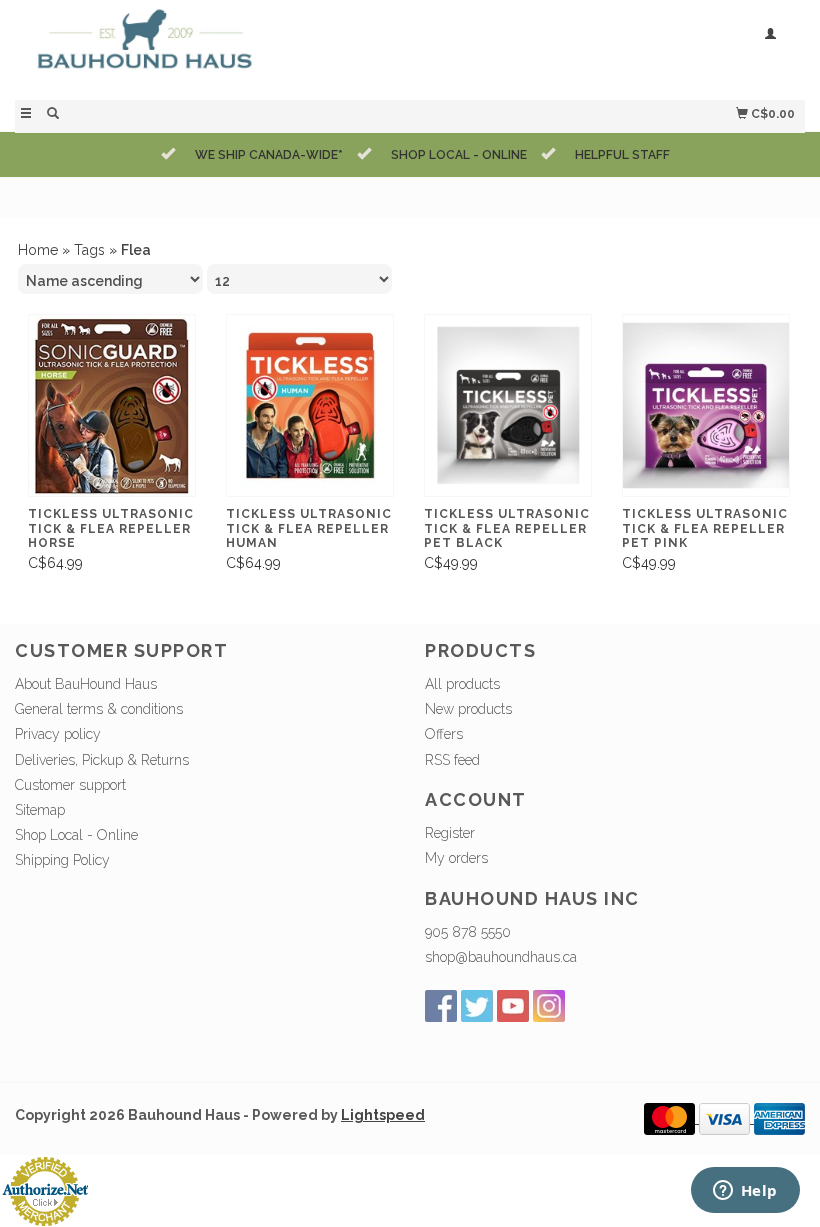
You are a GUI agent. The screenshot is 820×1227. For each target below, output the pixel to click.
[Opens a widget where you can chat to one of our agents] (745, 1192)
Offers (444, 734)
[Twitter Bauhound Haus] (477, 1006)
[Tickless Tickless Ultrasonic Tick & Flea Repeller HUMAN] (310, 406)
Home (38, 250)
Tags (89, 250)
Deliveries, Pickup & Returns (102, 760)
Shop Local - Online (76, 835)
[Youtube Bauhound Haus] (513, 1006)
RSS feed (452, 760)
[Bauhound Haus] (212, 47)
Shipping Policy (62, 860)
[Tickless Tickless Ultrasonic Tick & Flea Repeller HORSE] (112, 406)
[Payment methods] (671, 1118)
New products (468, 709)
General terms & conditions (99, 709)
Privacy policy (58, 734)
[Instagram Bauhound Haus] (549, 1006)
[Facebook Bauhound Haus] (441, 1006)
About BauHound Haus (86, 684)
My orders (456, 858)
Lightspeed (383, 1115)
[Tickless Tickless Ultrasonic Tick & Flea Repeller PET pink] (706, 406)
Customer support (70, 785)
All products (462, 684)
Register (450, 833)
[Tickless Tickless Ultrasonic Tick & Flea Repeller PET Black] (508, 406)
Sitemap (40, 810)
